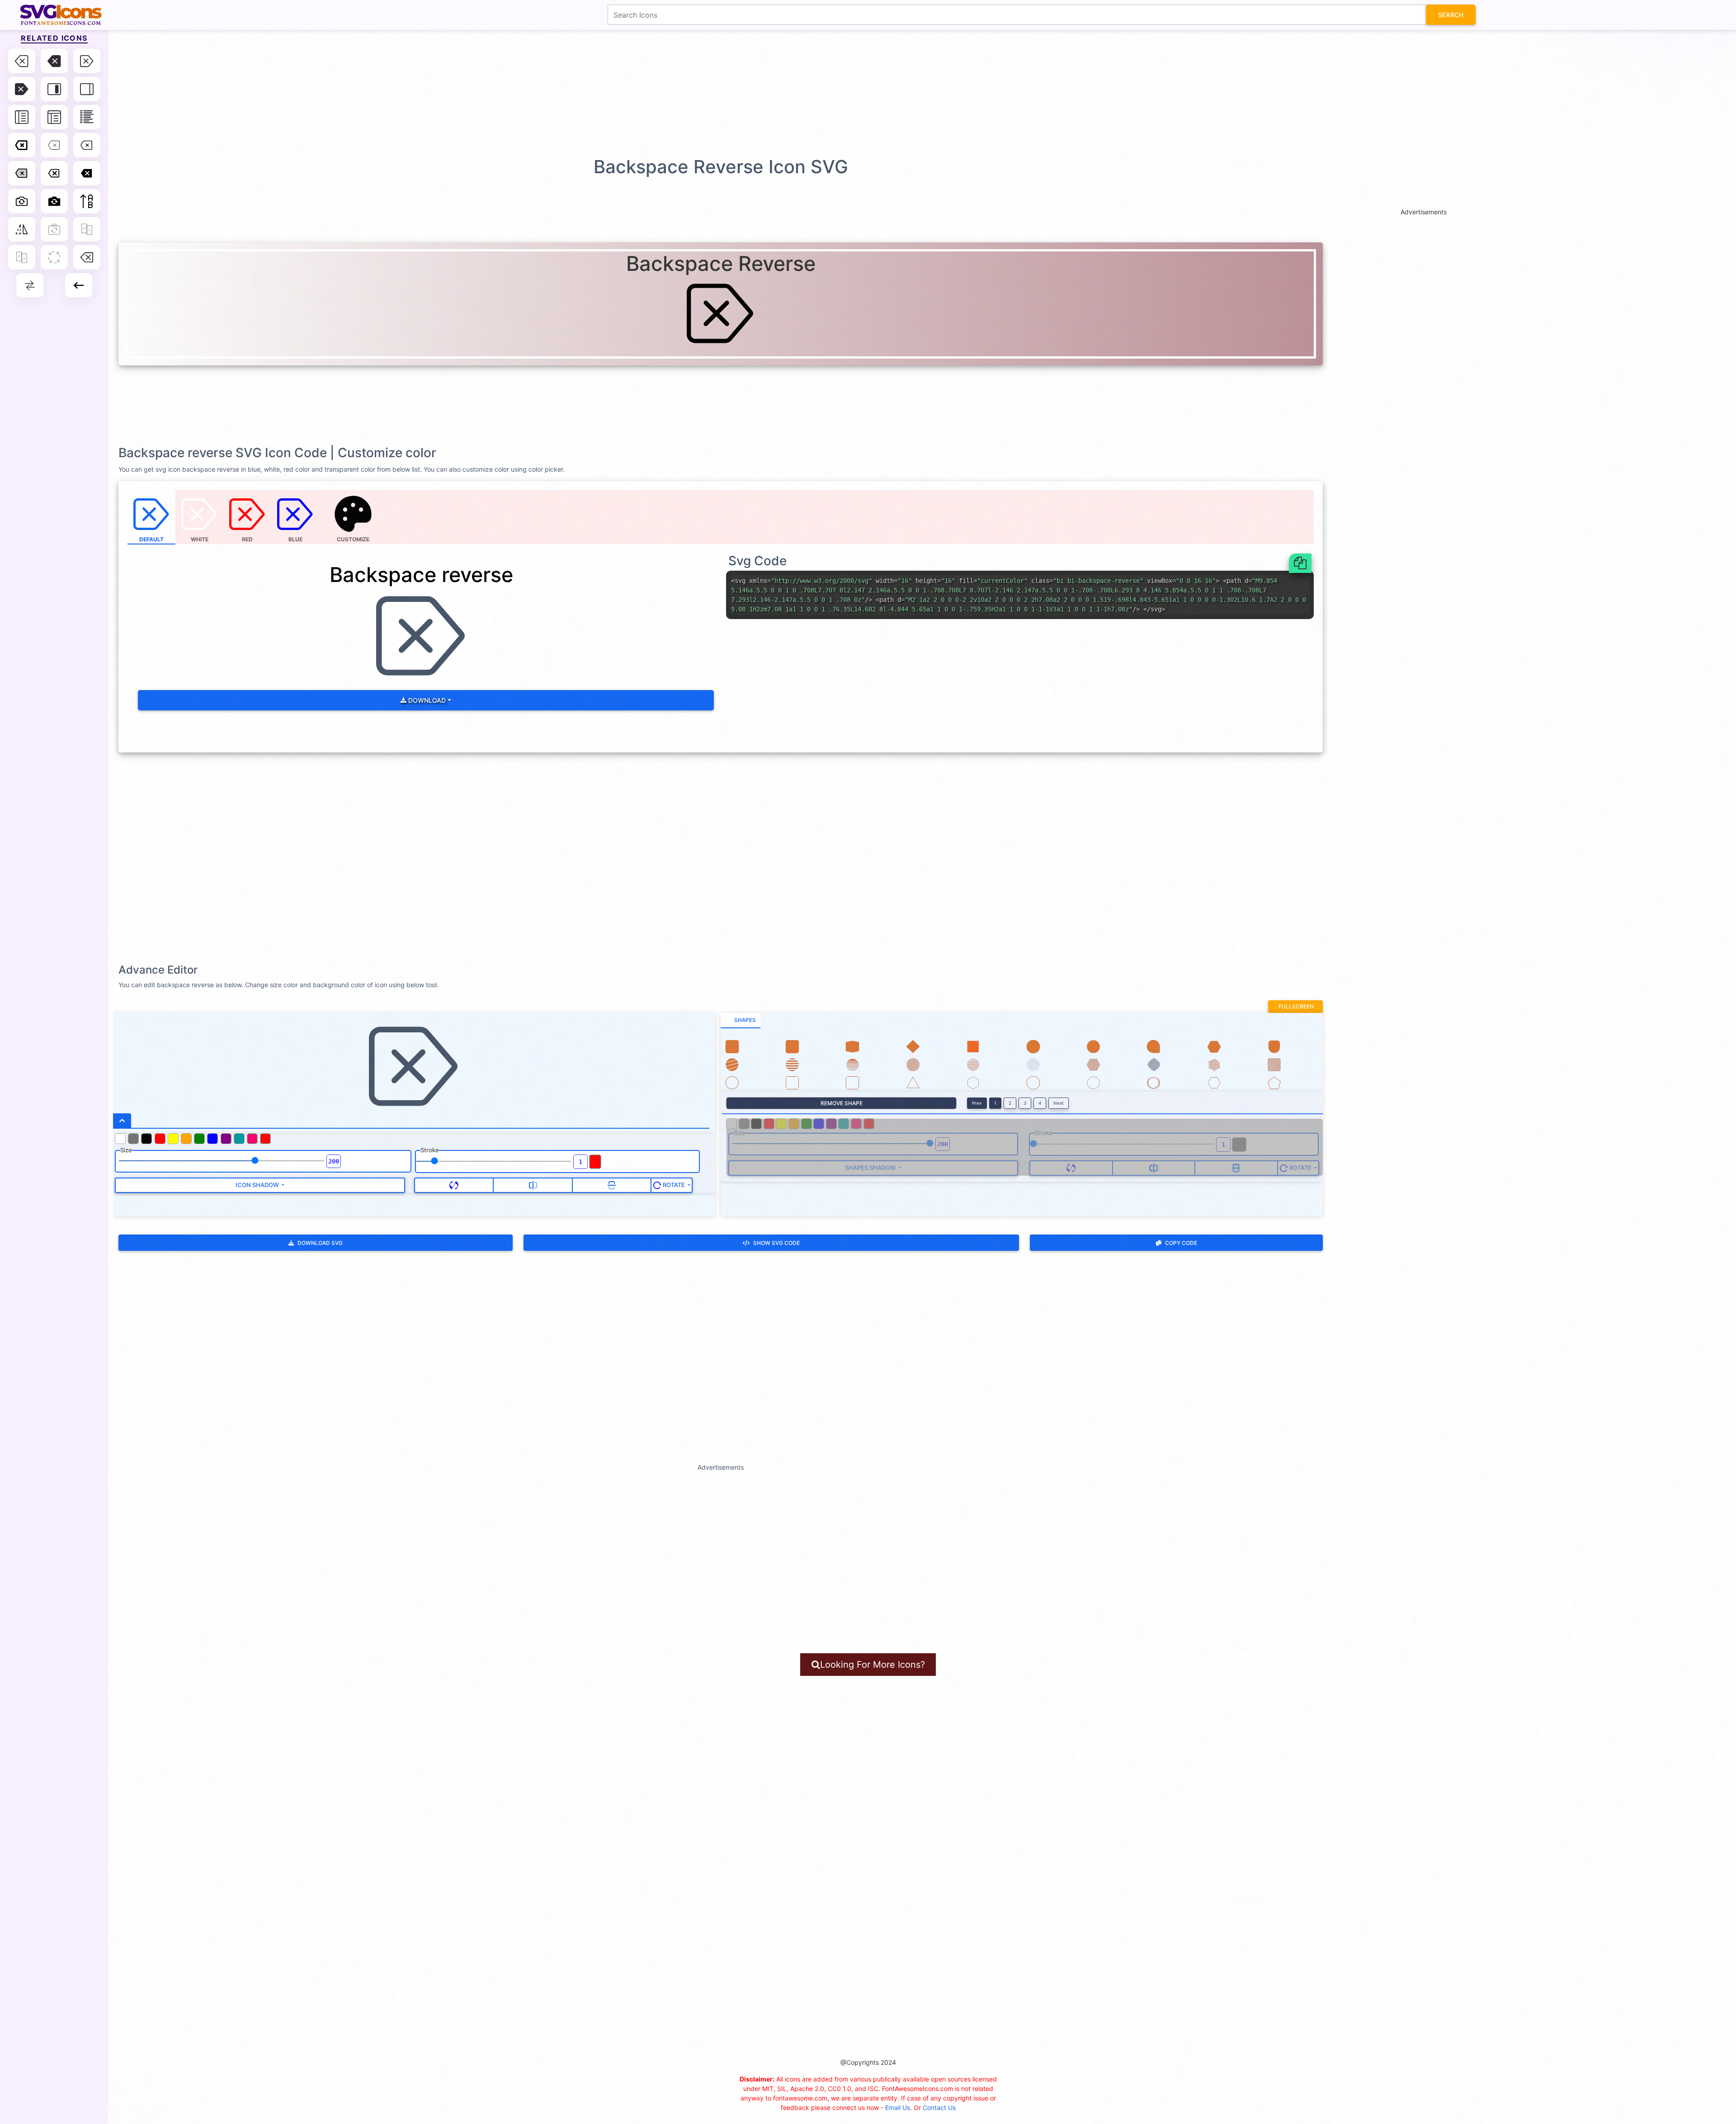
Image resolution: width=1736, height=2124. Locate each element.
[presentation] (354, 517)
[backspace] (22, 61)
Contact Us (939, 2107)
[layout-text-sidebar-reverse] (22, 117)
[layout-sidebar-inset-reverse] (54, 89)
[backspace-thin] (54, 145)
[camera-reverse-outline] (22, 201)
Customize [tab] (353, 539)
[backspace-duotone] (22, 173)
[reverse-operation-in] (87, 229)
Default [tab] (151, 539)
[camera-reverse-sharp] (54, 201)
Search (1451, 15)
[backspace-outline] (54, 173)
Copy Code (1181, 1243)
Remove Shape (842, 1103)
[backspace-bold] (22, 145)
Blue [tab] (295, 539)
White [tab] (200, 539)
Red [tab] (247, 539)
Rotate (674, 1185)
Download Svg (320, 1243)
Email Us (898, 2107)
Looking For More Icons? (873, 1665)
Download (426, 700)
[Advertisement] (873, 93)
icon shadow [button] (258, 1185)
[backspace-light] (87, 145)
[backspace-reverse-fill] (22, 89)
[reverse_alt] (30, 285)
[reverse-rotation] (54, 257)
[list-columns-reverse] (87, 117)
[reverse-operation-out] (22, 257)
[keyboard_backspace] (79, 285)
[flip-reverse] (22, 229)
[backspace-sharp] (87, 173)
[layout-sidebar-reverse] (87, 89)
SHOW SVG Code (776, 1243)
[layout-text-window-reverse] (54, 117)
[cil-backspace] (87, 257)
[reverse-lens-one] (54, 229)
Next (1059, 1103)
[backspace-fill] (54, 61)
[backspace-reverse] (87, 61)
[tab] (741, 1021)
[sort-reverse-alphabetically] (87, 201)
